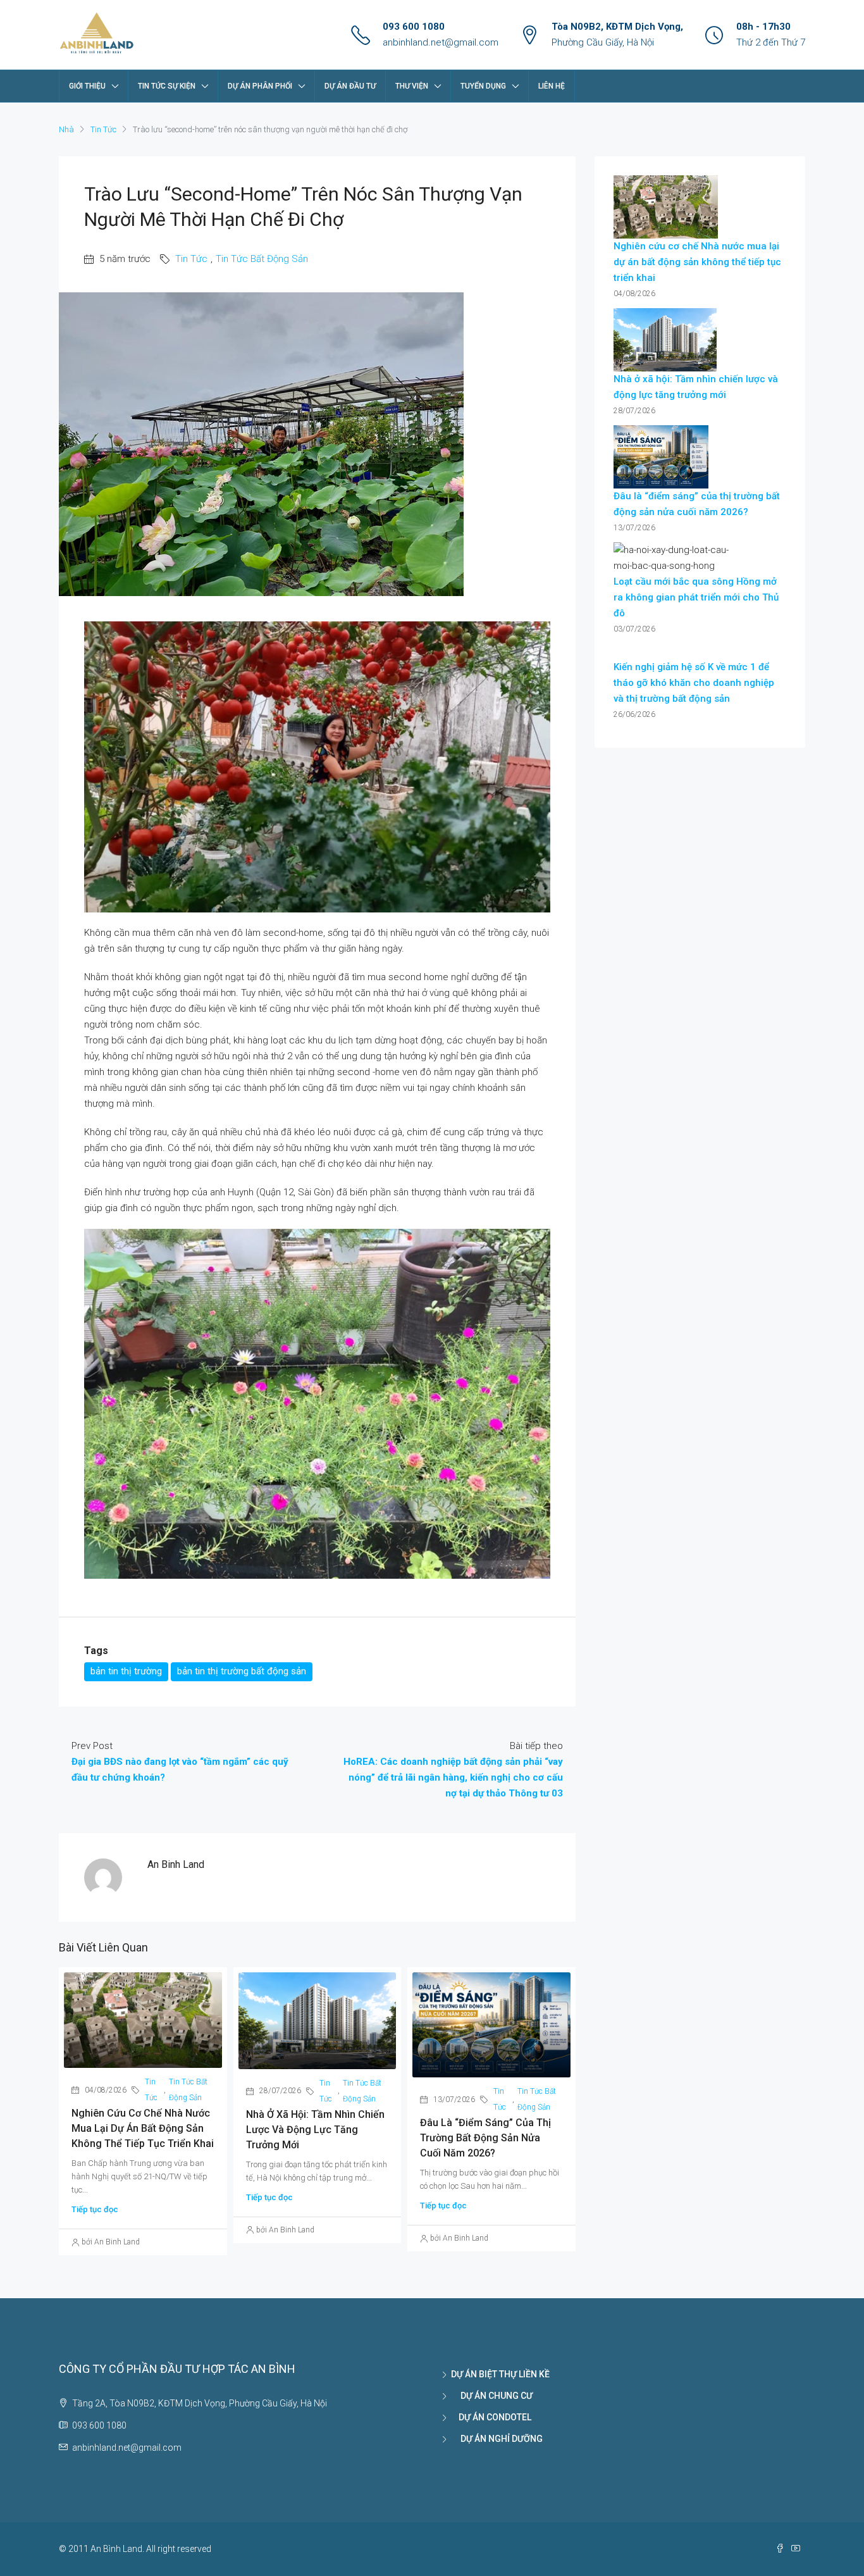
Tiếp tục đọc (95, 2209)
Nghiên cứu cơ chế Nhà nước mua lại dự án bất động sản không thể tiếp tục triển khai (143, 2128)
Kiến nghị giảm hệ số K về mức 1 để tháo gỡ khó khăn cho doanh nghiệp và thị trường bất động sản (694, 683)
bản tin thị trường (126, 1671)
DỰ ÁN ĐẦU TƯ (350, 86)
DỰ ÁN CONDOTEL (491, 2417)
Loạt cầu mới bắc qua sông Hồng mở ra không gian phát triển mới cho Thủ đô (696, 597)
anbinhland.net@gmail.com (441, 42)
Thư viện (412, 86)
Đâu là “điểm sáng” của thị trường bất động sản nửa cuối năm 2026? (485, 2138)
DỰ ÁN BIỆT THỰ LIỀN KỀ (500, 2374)
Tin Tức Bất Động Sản (262, 259)
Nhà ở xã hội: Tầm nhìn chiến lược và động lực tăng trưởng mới (315, 2130)
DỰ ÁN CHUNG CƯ (492, 2396)
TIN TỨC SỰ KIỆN (167, 86)
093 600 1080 (414, 27)
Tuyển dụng (483, 86)
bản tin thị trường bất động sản (242, 1671)
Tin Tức (103, 129)
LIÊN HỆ (552, 86)
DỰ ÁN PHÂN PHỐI (260, 86)
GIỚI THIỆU (87, 86)
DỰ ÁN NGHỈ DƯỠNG (497, 2439)
